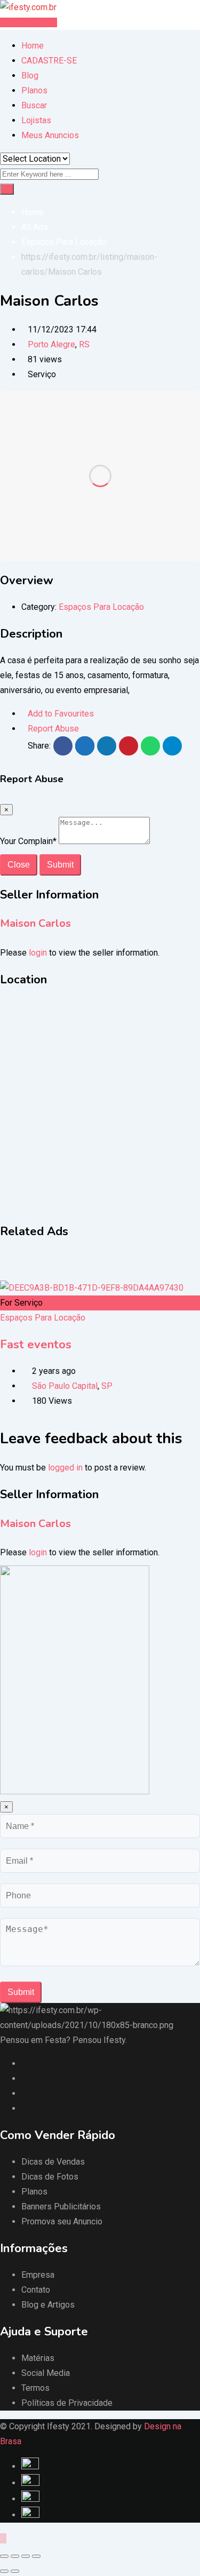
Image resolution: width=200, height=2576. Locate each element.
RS (84, 344)
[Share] (15, 2556)
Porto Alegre (51, 344)
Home (33, 46)
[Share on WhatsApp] (150, 746)
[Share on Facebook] (63, 746)
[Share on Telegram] (172, 746)
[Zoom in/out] (36, 2556)
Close (19, 865)
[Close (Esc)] (4, 2556)
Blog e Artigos (48, 2305)
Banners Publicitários (61, 2207)
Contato (36, 2290)
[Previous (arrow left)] (4, 2571)
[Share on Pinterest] (129, 746)
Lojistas (36, 120)
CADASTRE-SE (49, 61)
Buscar (34, 105)
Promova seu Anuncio (62, 2221)
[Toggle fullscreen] (26, 2556)
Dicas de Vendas (53, 2162)
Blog (30, 75)
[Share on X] (85, 746)
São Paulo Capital (65, 1386)
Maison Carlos (35, 923)
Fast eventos (36, 1345)
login (38, 953)
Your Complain (28, 841)
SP (107, 1386)
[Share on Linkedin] (107, 746)
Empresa (38, 2275)
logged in (65, 1468)
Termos (35, 2388)
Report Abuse (53, 729)
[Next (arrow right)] (15, 2571)
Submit (60, 865)
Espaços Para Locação (101, 607)
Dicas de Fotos (50, 2177)
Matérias (38, 2358)
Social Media (46, 2373)
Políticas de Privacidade (67, 2403)
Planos (34, 90)
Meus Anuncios (50, 135)
